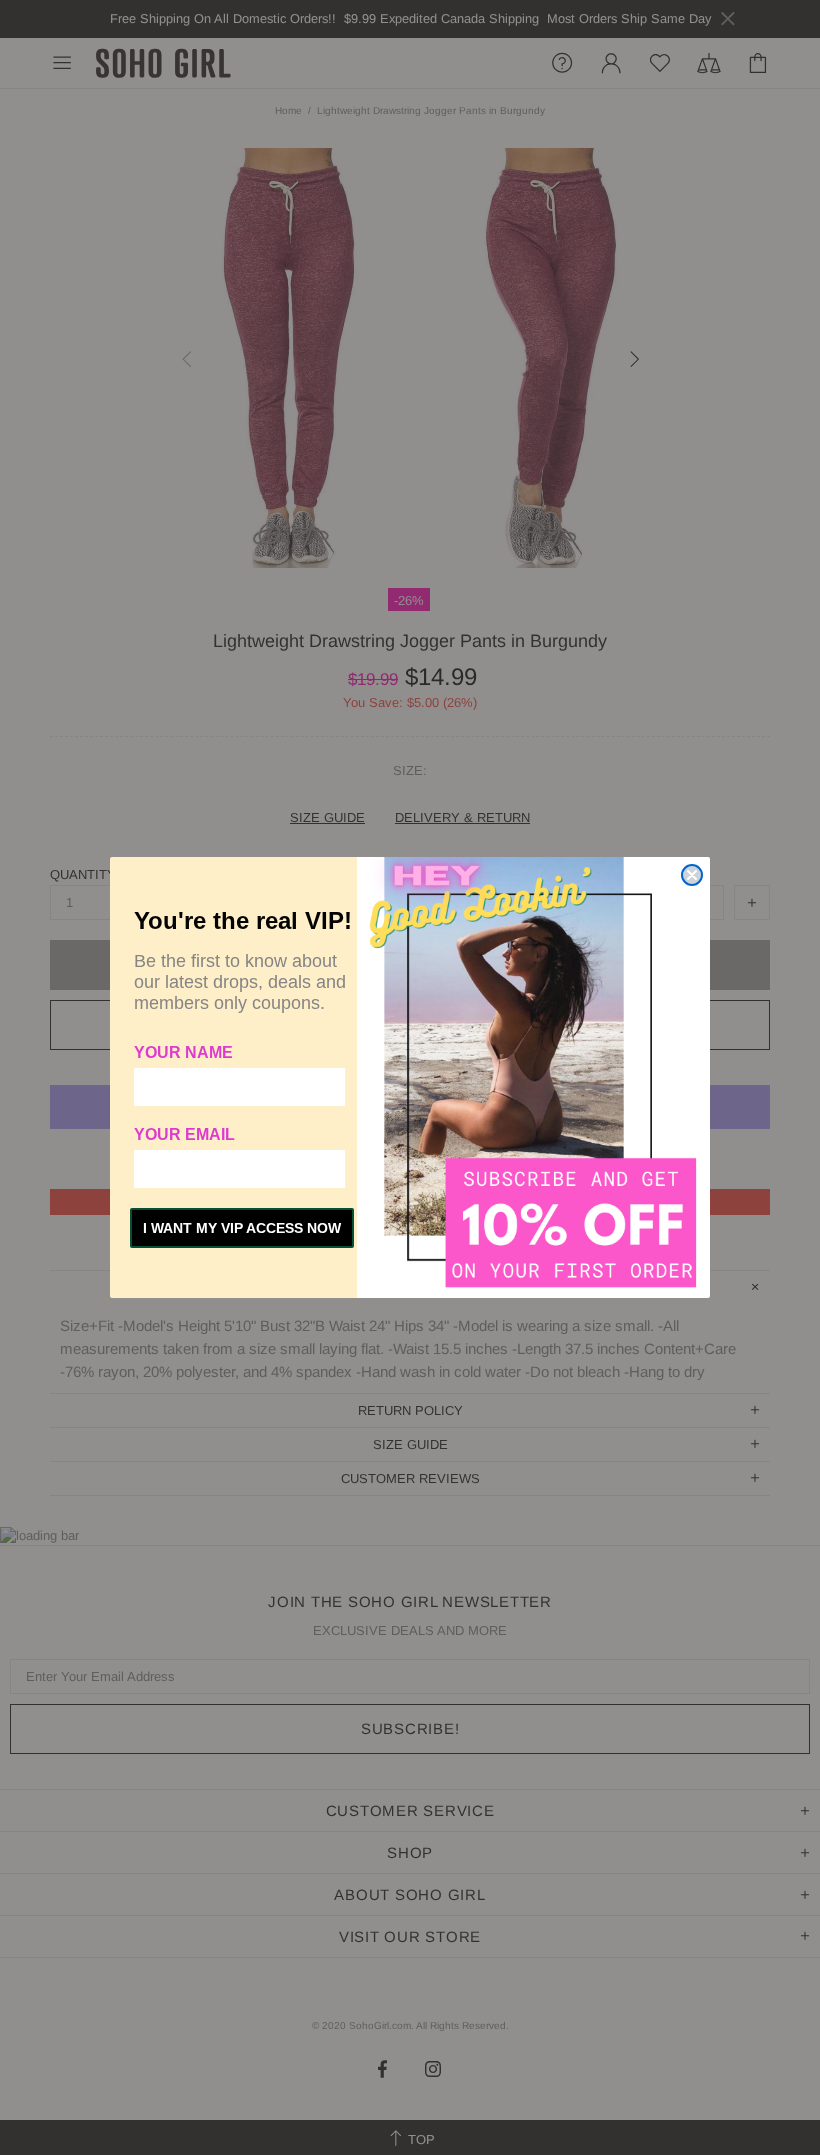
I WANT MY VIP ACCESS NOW (242, 1228)
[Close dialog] (692, 875)
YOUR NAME (183, 1052)
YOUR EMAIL (184, 1134)
